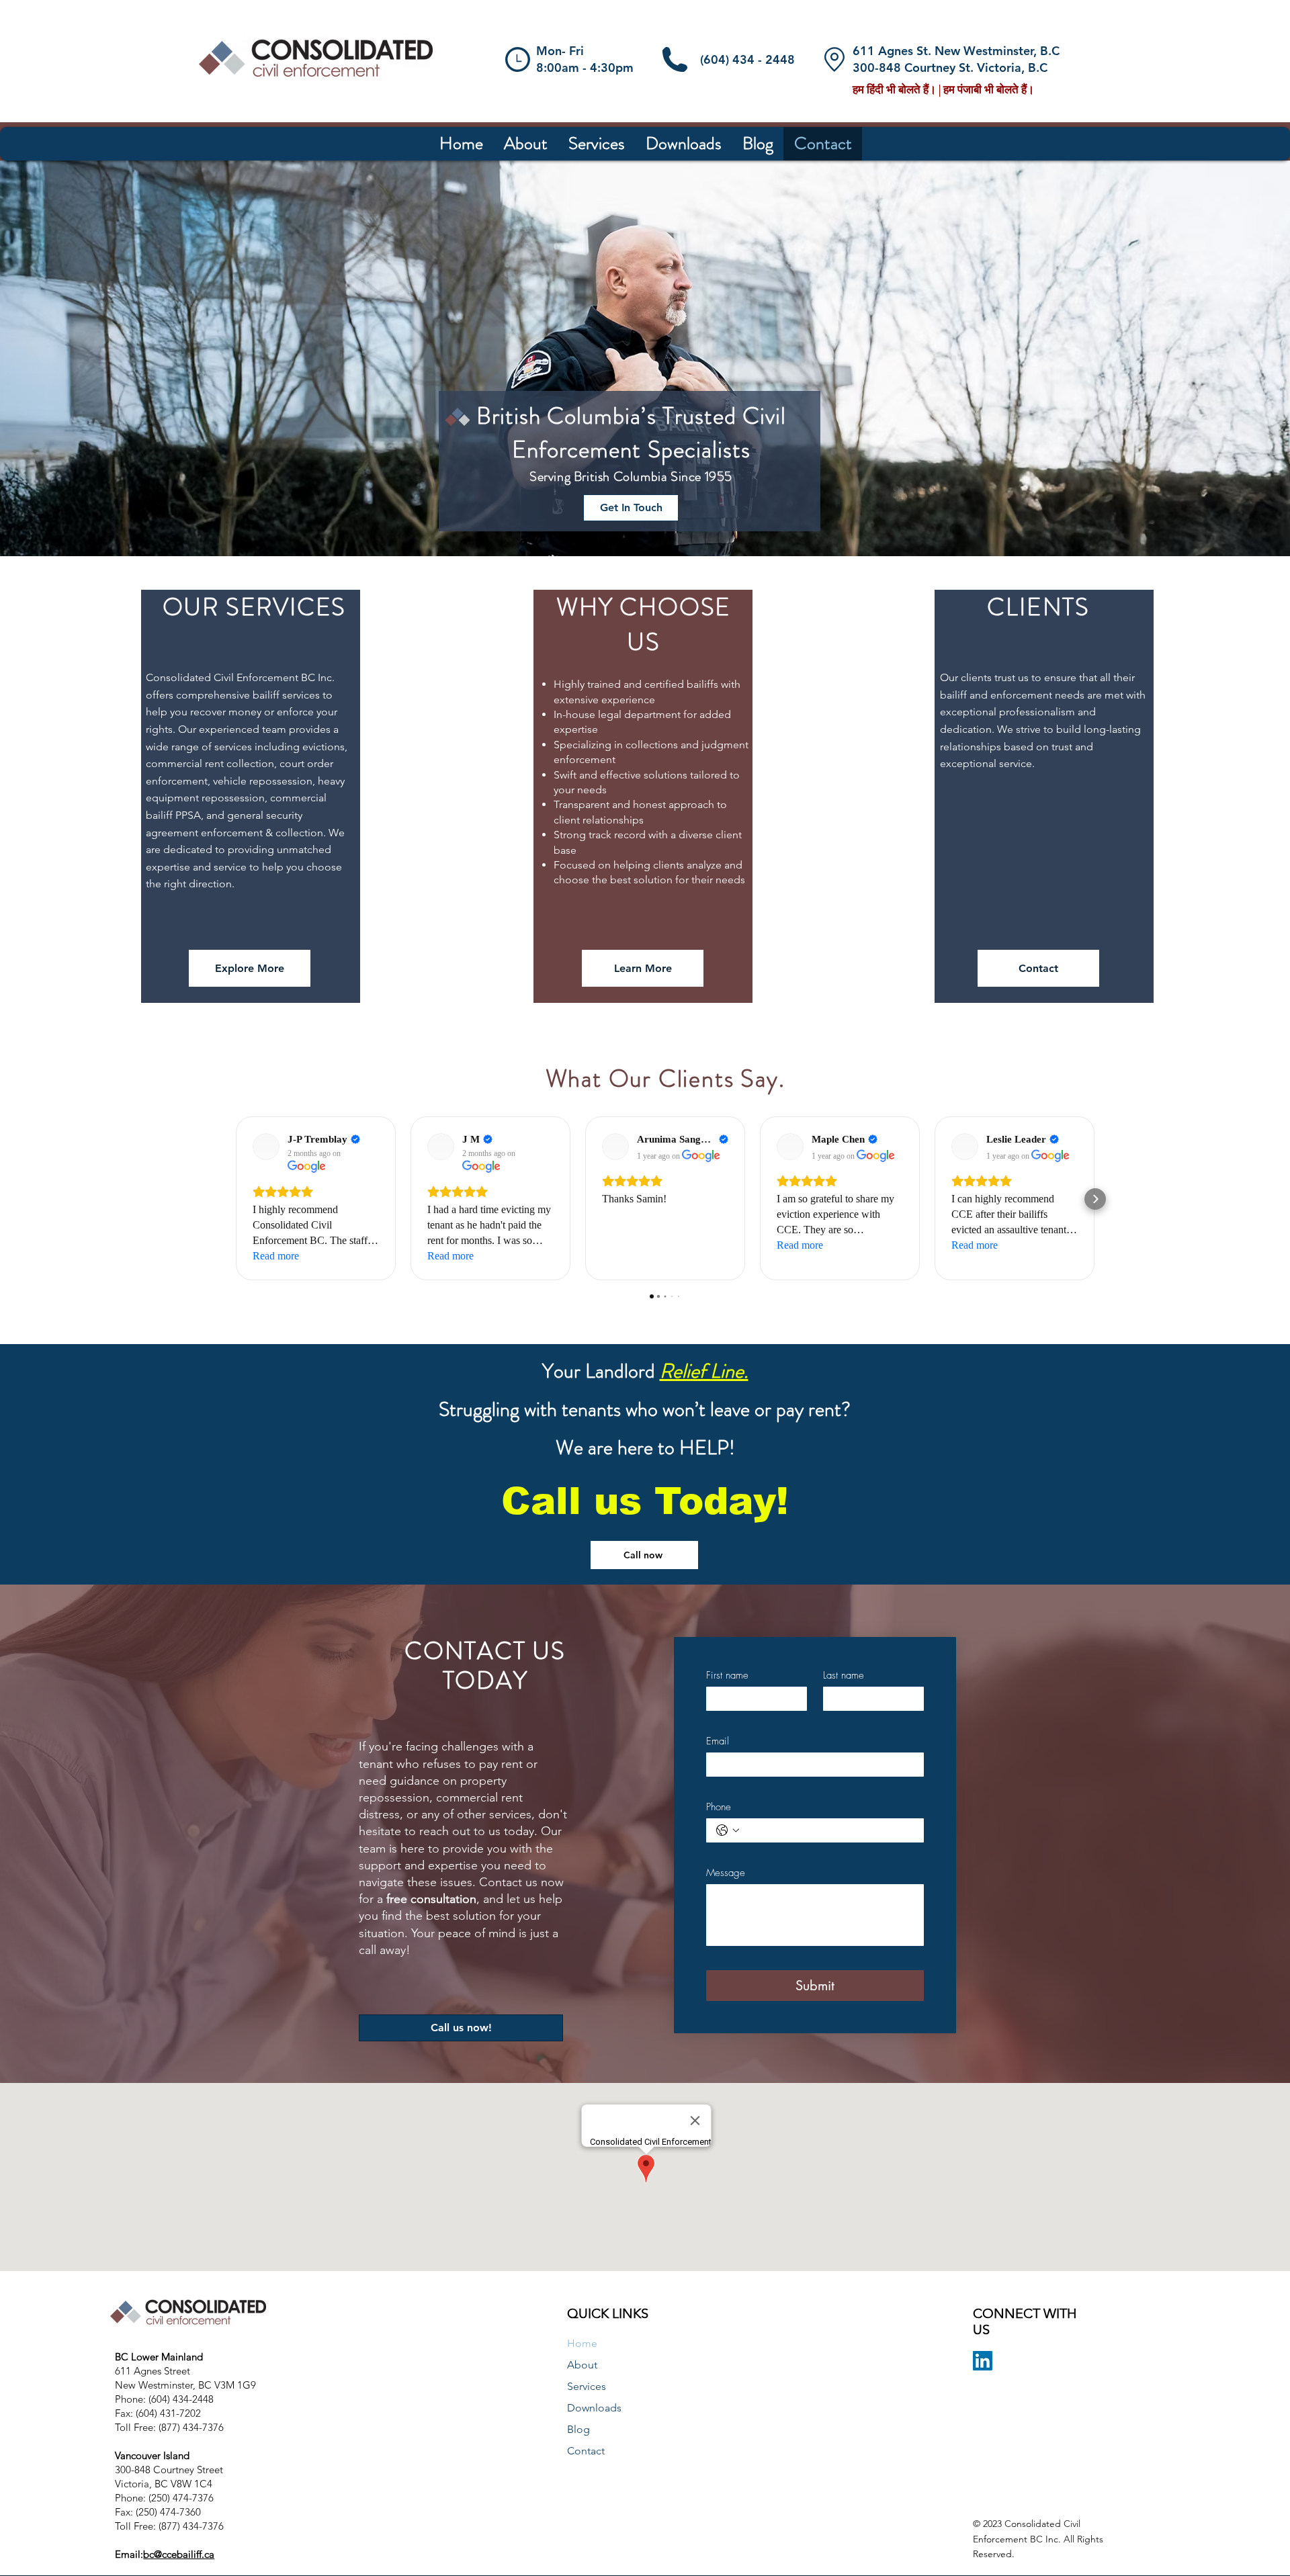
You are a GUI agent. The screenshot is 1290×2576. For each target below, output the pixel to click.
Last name (844, 1675)
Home (582, 2343)
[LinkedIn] (983, 2361)
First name (727, 1675)
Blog (578, 2429)
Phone (719, 1807)
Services (587, 2386)
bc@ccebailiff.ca (179, 2554)
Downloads (594, 2408)
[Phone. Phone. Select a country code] (728, 1830)
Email (718, 1741)
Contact (586, 2451)
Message (726, 1873)
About (582, 2365)
